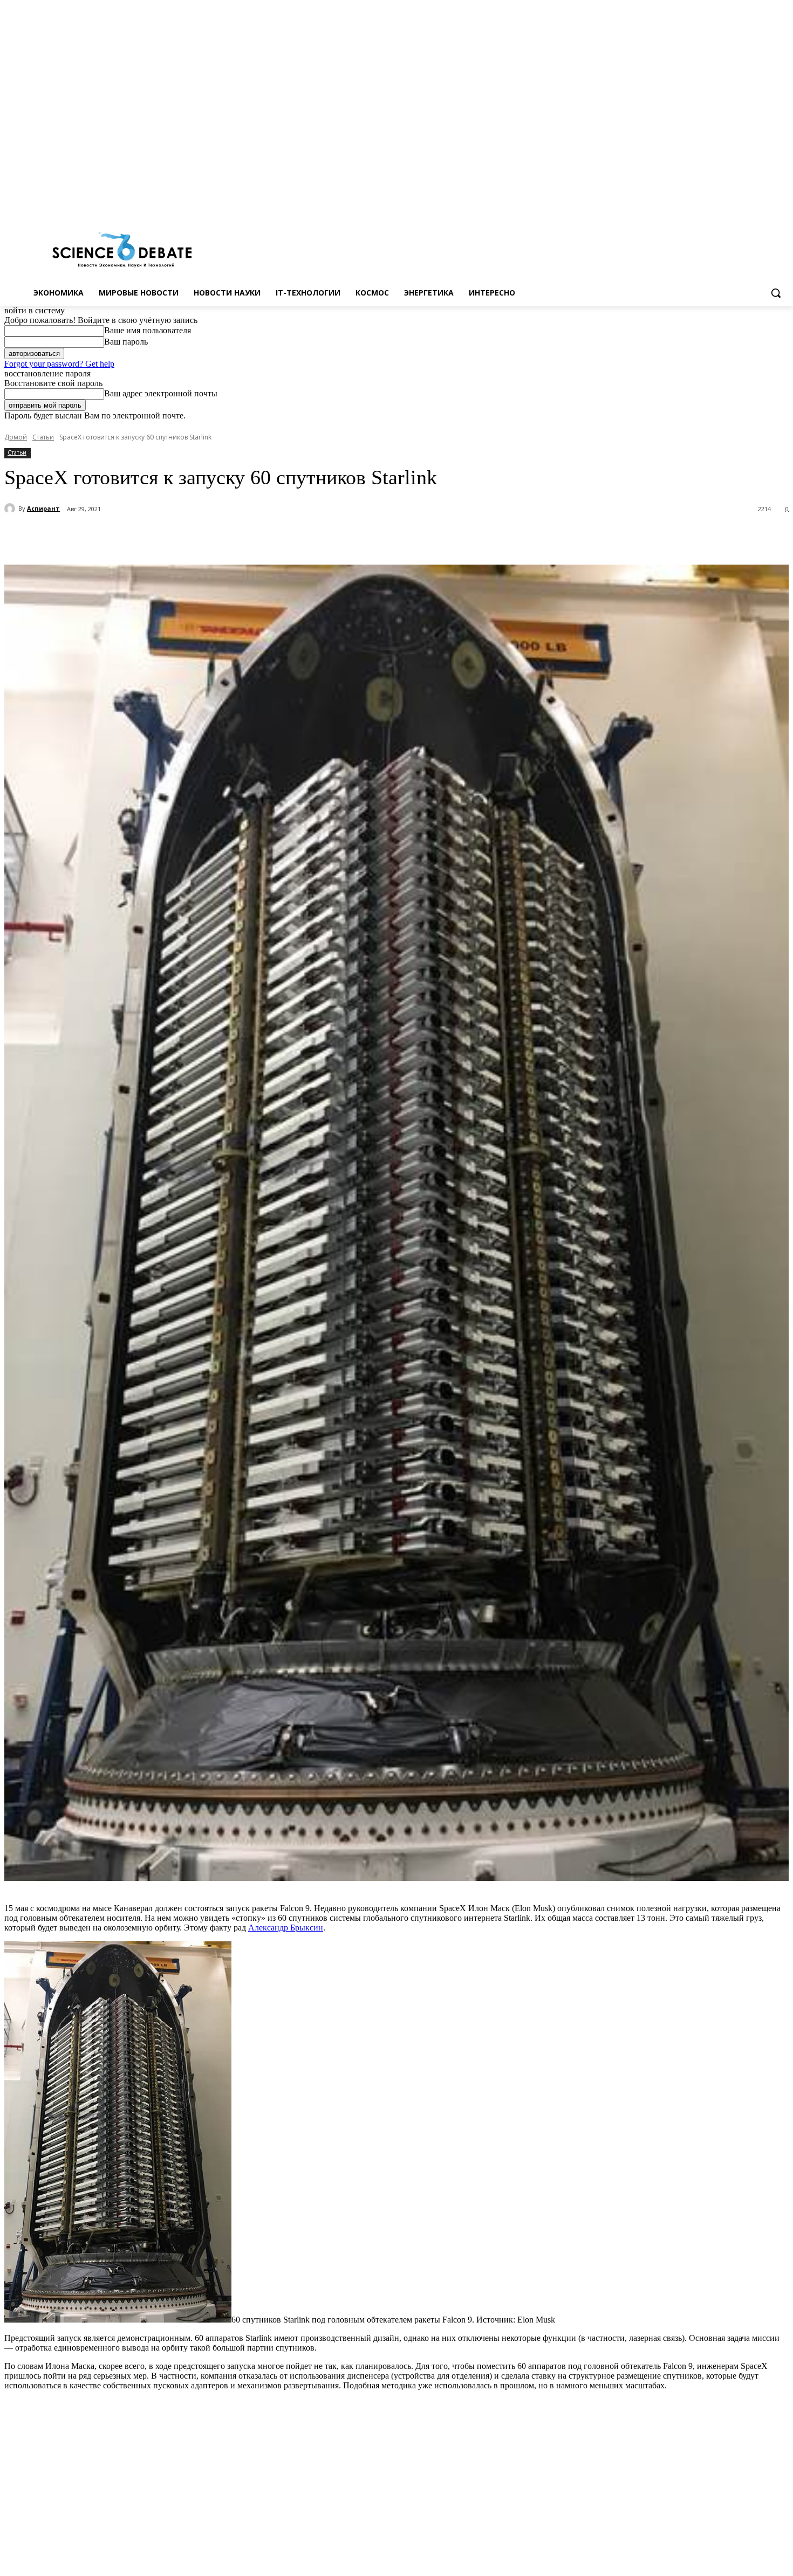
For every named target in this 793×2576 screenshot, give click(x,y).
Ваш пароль (126, 342)
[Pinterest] (202, 537)
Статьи (43, 437)
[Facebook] (738, 204)
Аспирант (43, 508)
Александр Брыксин (286, 1928)
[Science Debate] (122, 251)
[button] (776, 293)
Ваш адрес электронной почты (161, 393)
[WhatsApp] (241, 537)
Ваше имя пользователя (148, 330)
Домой (16, 437)
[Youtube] (782, 204)
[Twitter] (753, 204)
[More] (281, 537)
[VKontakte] (767, 204)
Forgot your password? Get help (59, 364)
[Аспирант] (11, 509)
